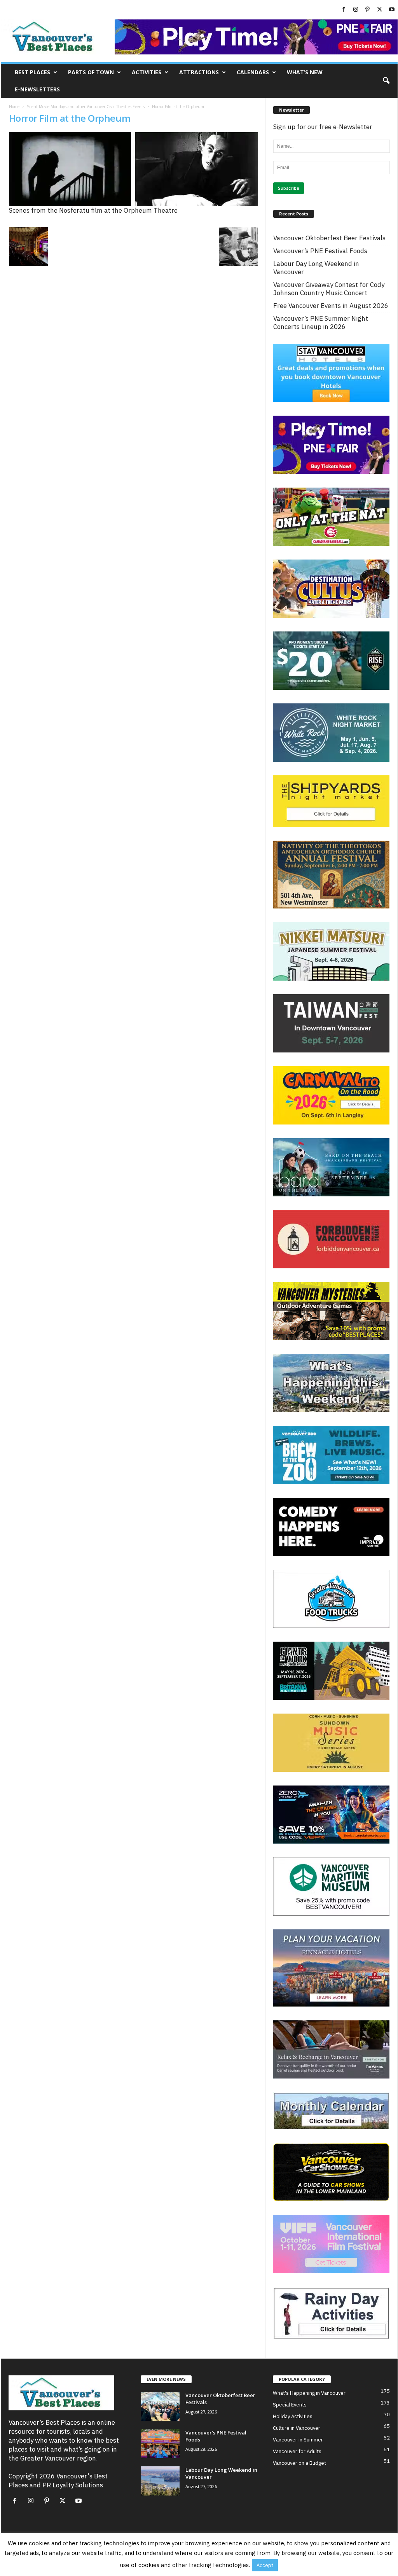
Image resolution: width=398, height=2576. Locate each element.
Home (14, 107)
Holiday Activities (293, 2416)
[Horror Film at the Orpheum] (133, 169)
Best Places (32, 72)
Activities (147, 72)
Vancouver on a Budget (299, 2463)
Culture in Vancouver (297, 2428)
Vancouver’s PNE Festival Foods (320, 251)
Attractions (199, 72)
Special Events (290, 2405)
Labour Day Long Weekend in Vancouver (316, 268)
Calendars (253, 72)
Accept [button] (265, 2565)
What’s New (305, 72)
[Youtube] (392, 10)
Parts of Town (91, 72)
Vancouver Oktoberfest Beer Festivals (329, 238)
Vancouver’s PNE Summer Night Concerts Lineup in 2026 (321, 323)
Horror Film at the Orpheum (70, 118)
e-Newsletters (37, 89)
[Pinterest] (368, 10)
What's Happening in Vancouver (309, 2393)
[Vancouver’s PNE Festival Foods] (160, 2444)
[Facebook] (344, 10)
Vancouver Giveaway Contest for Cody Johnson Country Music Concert (329, 289)
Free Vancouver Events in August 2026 (331, 306)
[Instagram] (356, 10)
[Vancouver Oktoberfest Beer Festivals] (160, 2406)
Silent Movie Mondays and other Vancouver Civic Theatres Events (86, 107)
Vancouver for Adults (297, 2451)
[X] (380, 10)
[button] (386, 81)
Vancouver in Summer (298, 2440)
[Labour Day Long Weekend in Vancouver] (160, 2481)
